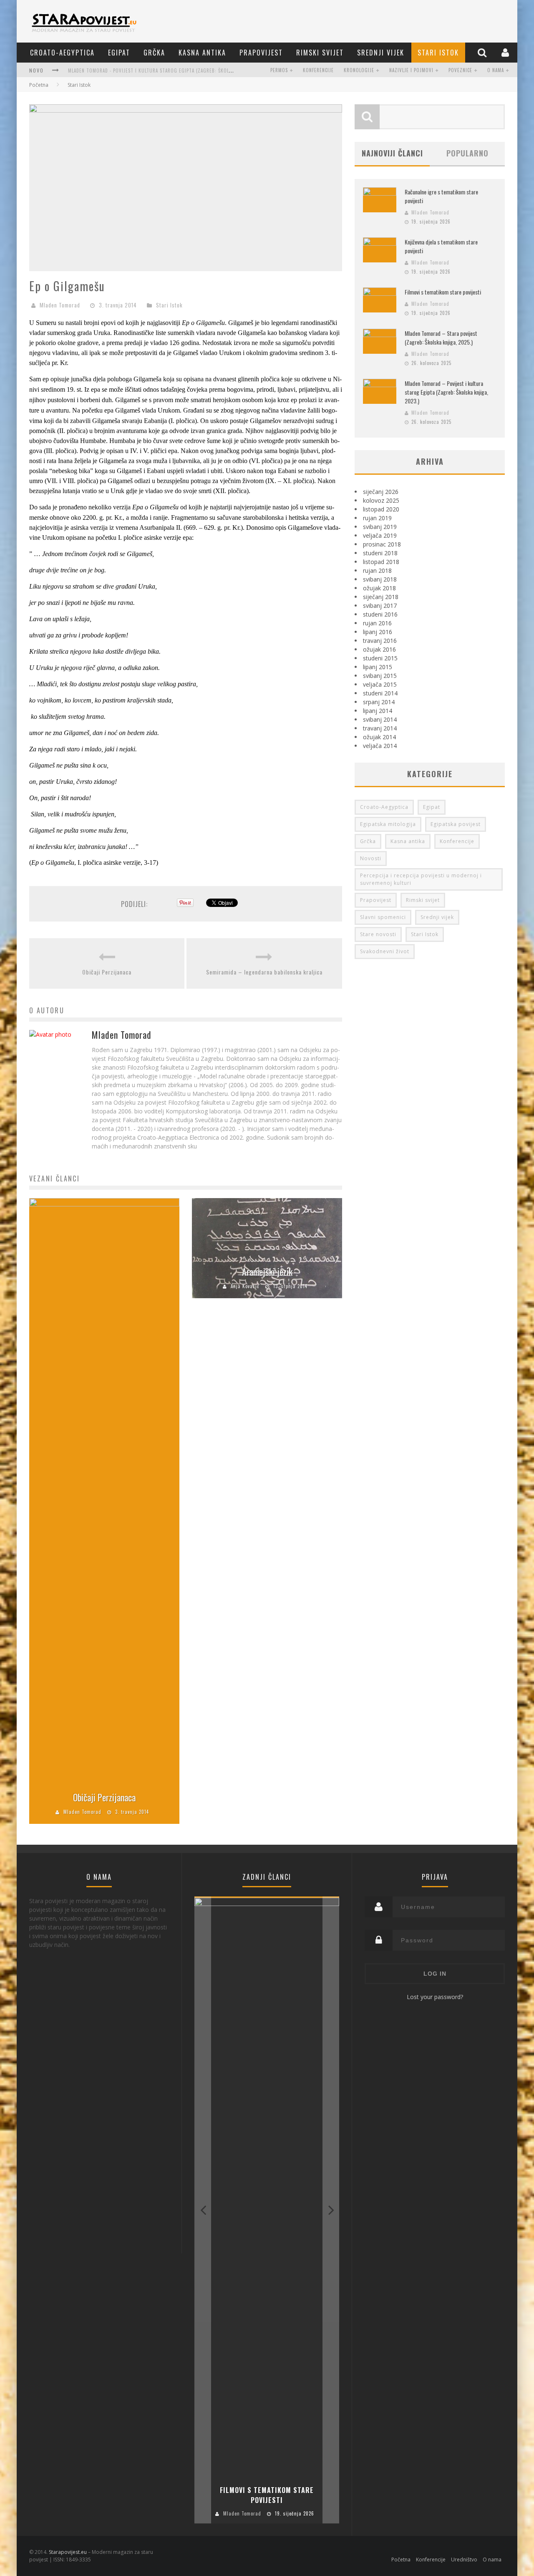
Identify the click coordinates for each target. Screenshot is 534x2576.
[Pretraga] (483, 52)
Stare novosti (378, 934)
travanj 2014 (380, 728)
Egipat (119, 53)
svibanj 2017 (380, 606)
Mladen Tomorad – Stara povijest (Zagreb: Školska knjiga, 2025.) (441, 337)
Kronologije (359, 70)
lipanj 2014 (378, 711)
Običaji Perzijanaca (107, 972)
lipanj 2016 (378, 632)
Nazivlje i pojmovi (411, 70)
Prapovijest (261, 53)
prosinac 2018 (382, 544)
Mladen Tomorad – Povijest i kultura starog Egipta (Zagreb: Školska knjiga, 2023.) (446, 392)
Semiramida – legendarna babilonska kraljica (264, 972)
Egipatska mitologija (388, 824)
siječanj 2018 (381, 597)
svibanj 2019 (380, 527)
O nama (496, 70)
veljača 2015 (380, 684)
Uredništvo (464, 2560)
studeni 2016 (380, 614)
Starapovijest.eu (68, 2552)
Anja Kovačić (245, 1286)
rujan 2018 (377, 570)
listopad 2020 (381, 509)
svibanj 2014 (380, 719)
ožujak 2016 (379, 649)
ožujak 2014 (379, 737)
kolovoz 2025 (381, 500)
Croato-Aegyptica (62, 53)
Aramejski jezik (267, 1272)
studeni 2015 (380, 658)
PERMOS (279, 70)
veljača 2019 (380, 535)
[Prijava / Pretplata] (506, 52)
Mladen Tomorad (60, 305)
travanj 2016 (380, 641)
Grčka (154, 53)
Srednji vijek (381, 53)
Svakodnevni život (385, 951)
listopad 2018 (381, 562)
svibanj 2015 (380, 676)
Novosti (371, 858)
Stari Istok (438, 53)
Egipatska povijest (456, 824)
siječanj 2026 (381, 492)
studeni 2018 (380, 553)
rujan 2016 (377, 623)
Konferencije (318, 70)
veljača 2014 (380, 746)
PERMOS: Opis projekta (95, 71)
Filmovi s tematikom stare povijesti (443, 292)
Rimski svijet (320, 53)
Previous (203, 2210)
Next (331, 2210)
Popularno (467, 153)
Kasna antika (202, 53)
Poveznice (460, 70)
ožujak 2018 (379, 588)
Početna (39, 85)
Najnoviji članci (392, 153)
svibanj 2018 (380, 579)
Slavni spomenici (383, 917)
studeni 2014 (380, 693)
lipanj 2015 (378, 667)
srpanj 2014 (379, 702)
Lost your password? (435, 1997)
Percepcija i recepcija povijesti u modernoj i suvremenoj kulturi (421, 879)
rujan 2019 (377, 518)
